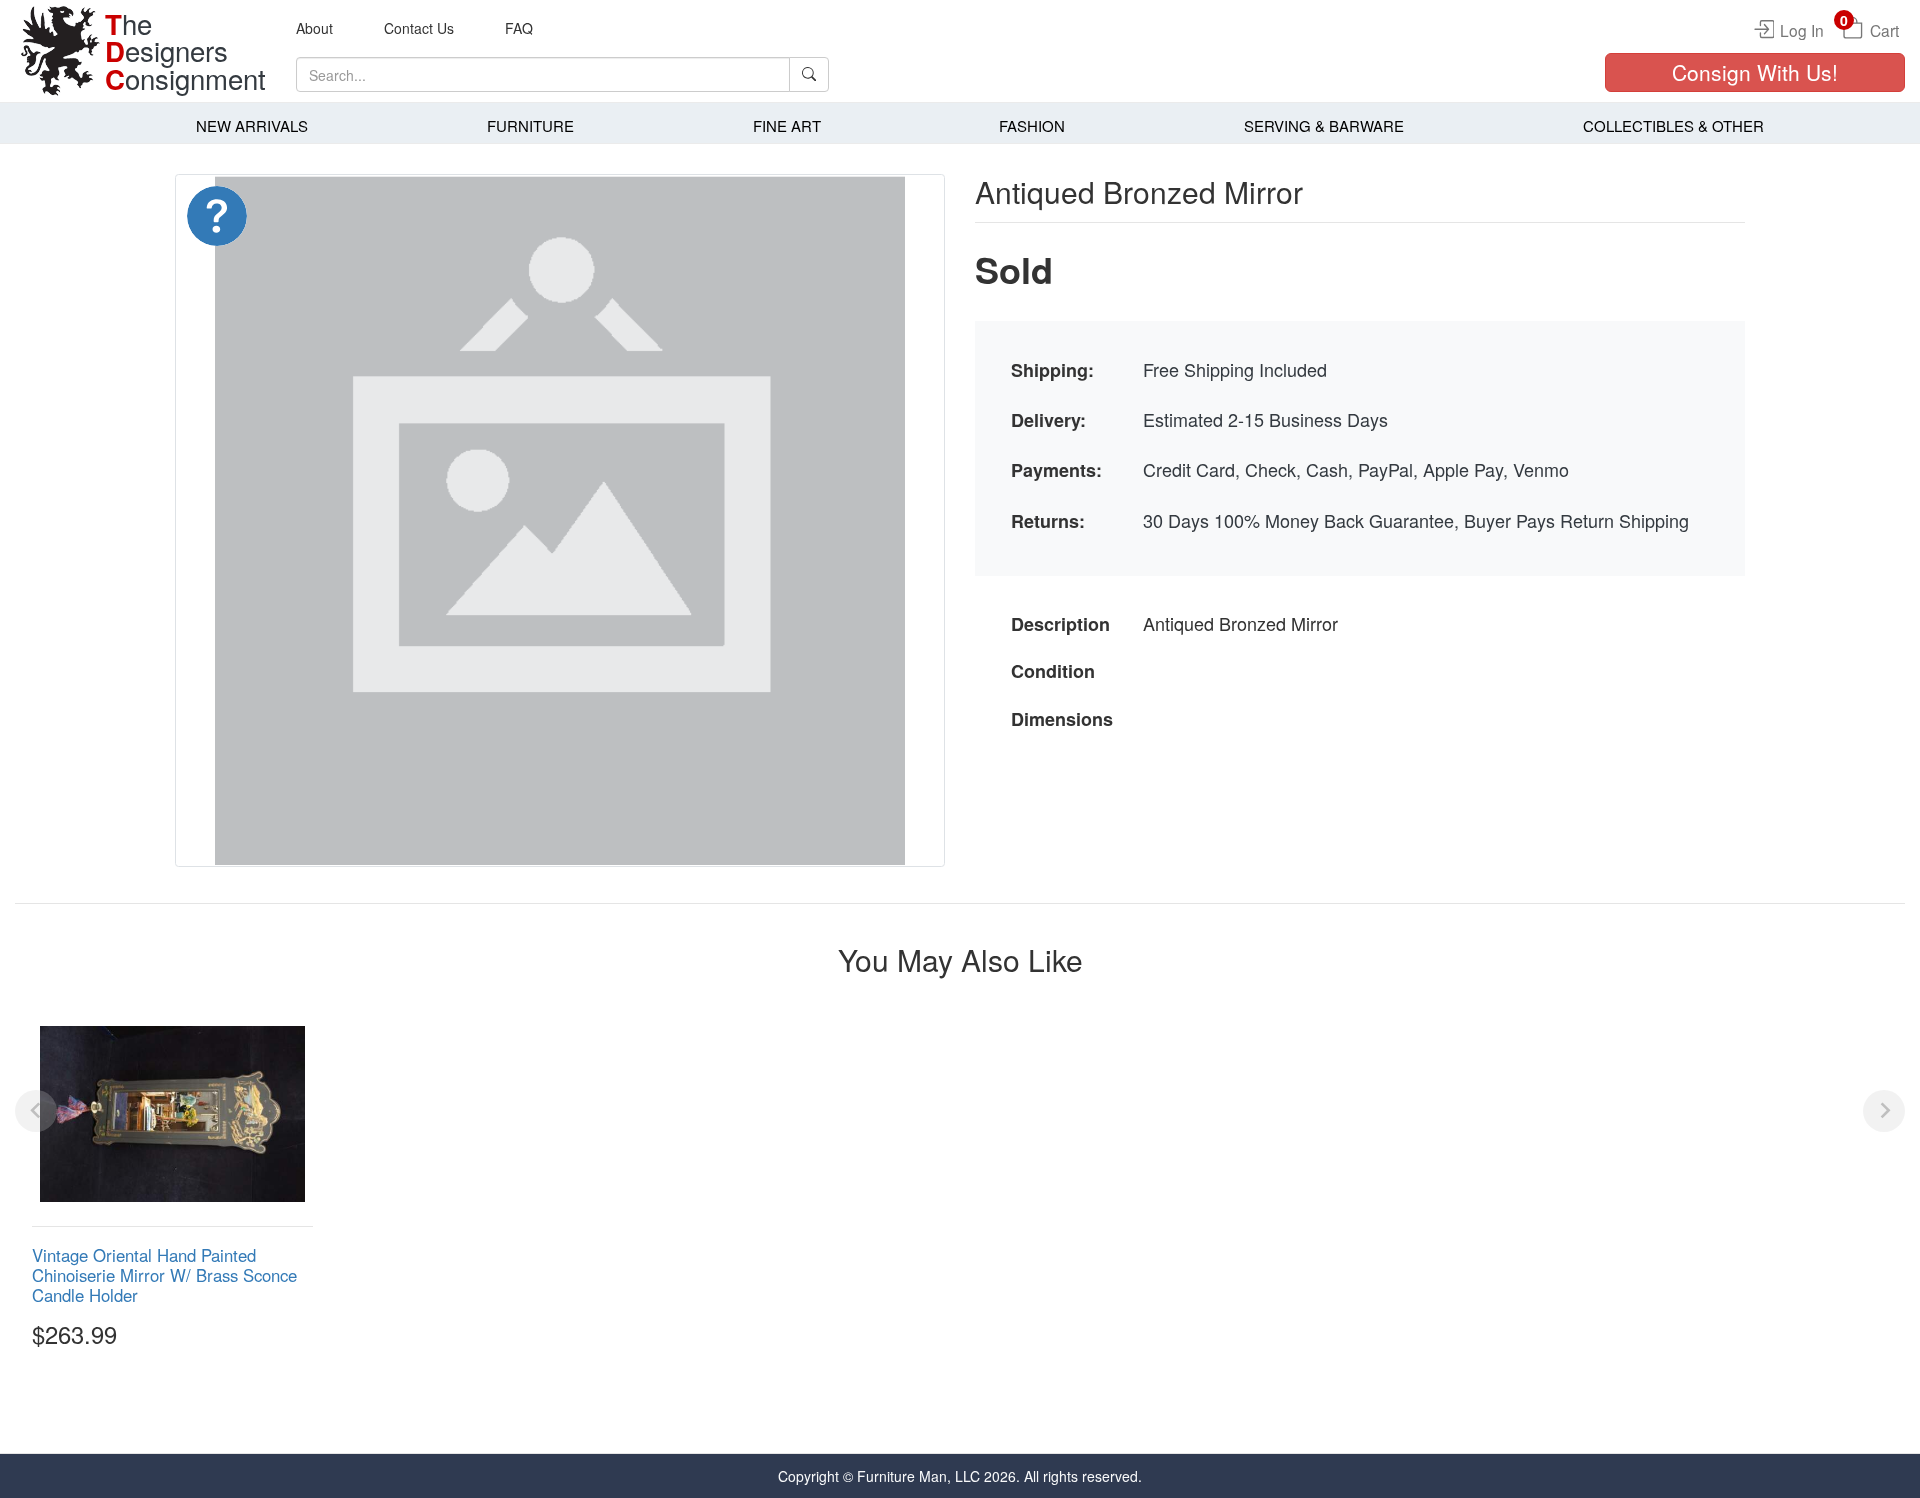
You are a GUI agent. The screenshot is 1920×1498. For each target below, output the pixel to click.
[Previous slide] (36, 1111)
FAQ (519, 28)
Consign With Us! (1755, 72)
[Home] (60, 51)
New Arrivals (252, 125)
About (314, 28)
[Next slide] (1884, 1111)
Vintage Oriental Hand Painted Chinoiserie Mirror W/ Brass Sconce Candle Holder (164, 1275)
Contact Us (419, 28)
